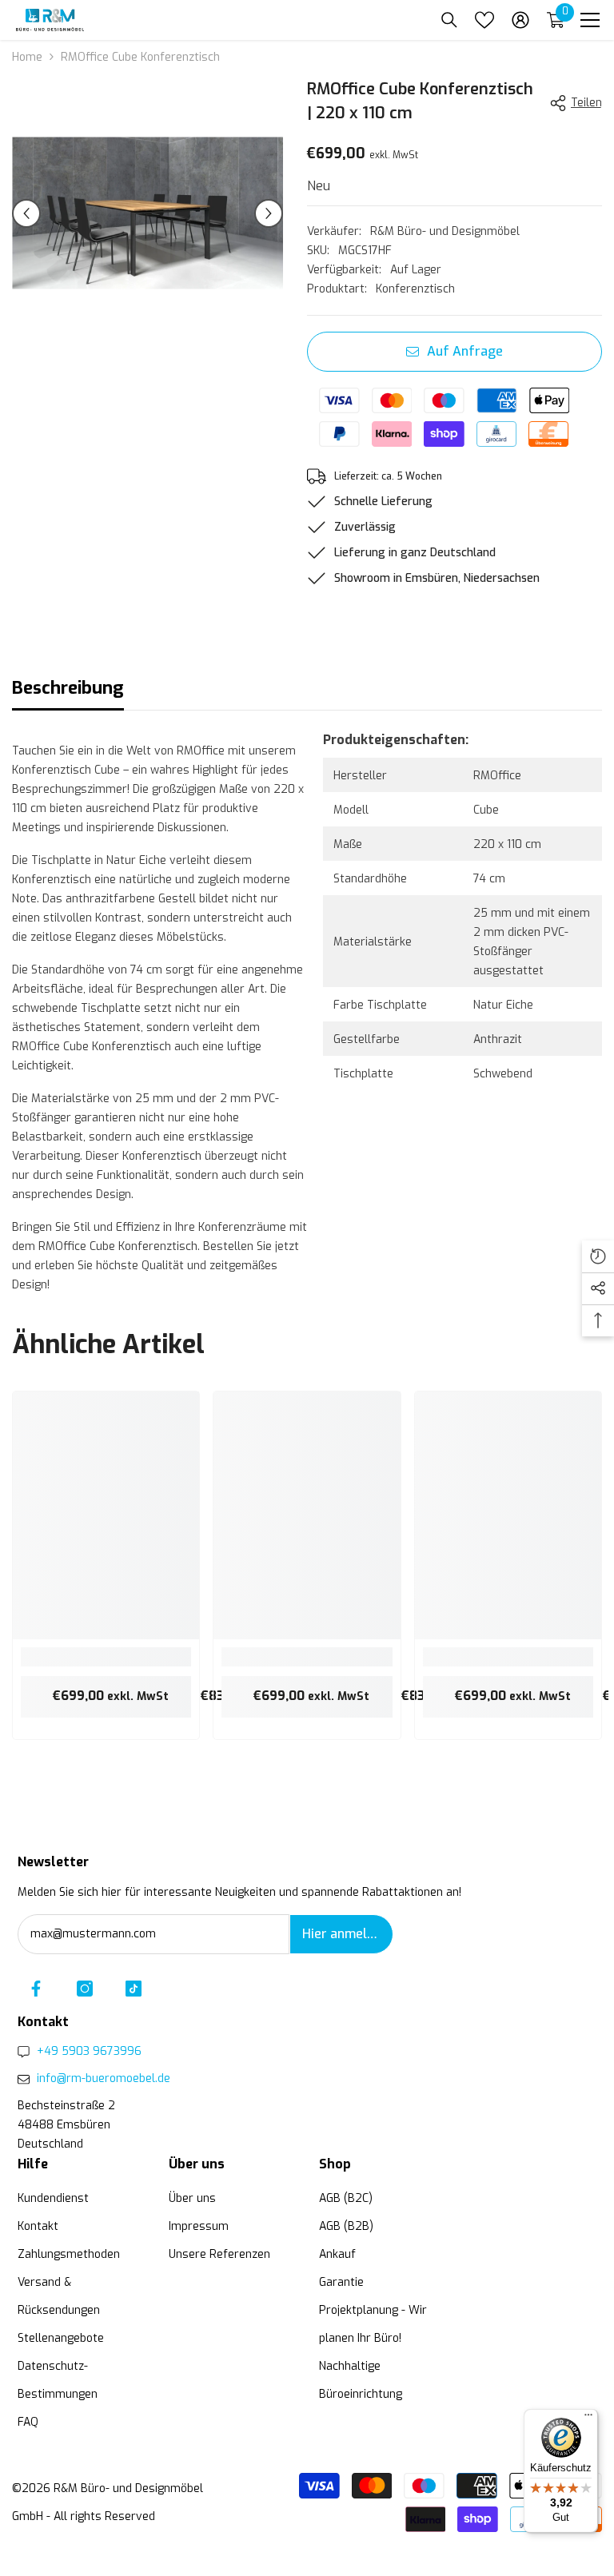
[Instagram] (85, 1989)
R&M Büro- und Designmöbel (445, 231)
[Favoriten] (484, 20)
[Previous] (26, 213)
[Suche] (449, 20)
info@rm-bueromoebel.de (104, 2078)
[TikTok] (134, 1989)
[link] (106, 1657)
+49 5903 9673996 (89, 2051)
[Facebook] (36, 1989)
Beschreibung (68, 688)
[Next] (269, 213)
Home (27, 57)
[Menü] (588, 2419)
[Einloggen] (520, 20)
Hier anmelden (346, 1934)
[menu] (590, 20)
